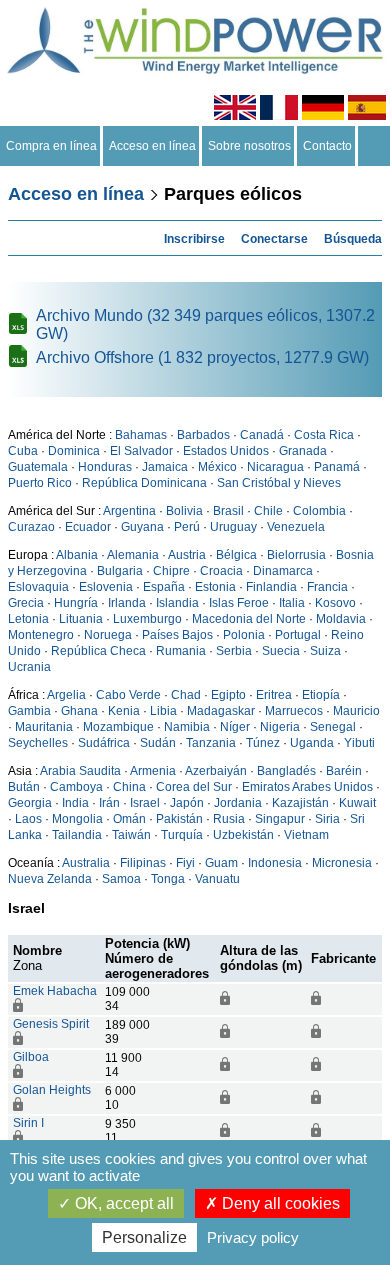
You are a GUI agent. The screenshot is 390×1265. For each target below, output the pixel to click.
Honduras (105, 467)
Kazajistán (300, 803)
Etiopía (321, 695)
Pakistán (179, 819)
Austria (187, 555)
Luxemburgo (147, 619)
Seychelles (38, 743)
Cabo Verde (128, 695)
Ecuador (88, 527)
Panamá (337, 467)
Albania (77, 555)
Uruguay (233, 527)
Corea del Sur (194, 787)
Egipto (228, 695)
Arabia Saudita (80, 771)
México (217, 467)
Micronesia (342, 863)
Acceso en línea (152, 146)
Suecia (281, 651)
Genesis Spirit (51, 1024)
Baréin (344, 771)
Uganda (312, 743)
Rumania (181, 651)
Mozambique (118, 727)
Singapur (280, 819)
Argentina (129, 511)
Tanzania (211, 743)
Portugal (298, 635)
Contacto (327, 146)
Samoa (121, 879)
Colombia (319, 511)
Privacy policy (253, 1237)
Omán (129, 819)
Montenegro (41, 635)
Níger (235, 727)
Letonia (28, 619)
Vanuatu (217, 879)
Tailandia (77, 835)
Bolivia (184, 511)
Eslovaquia (38, 587)
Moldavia (341, 619)
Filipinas (143, 863)
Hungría (76, 603)
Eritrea (274, 695)
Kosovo (335, 603)
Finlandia (271, 587)
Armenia (153, 771)
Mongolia (77, 819)
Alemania (133, 555)
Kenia (124, 711)
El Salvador (141, 451)
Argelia (66, 695)
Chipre (171, 571)
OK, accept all (122, 1203)
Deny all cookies (279, 1203)
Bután (24, 787)
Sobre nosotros (249, 146)
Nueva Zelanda (50, 879)
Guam (221, 863)
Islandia (177, 603)
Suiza (325, 651)
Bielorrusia (296, 555)
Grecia (26, 603)
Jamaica (165, 467)
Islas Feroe (239, 603)
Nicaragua (275, 467)
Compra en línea (51, 146)
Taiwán (131, 835)
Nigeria (280, 727)
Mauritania (44, 727)
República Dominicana (144, 483)
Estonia (215, 587)
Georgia (30, 803)
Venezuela (296, 527)
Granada (303, 451)
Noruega (108, 635)
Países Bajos (177, 635)
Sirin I (28, 1123)
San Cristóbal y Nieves (279, 483)
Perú (187, 527)
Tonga (168, 879)
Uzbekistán (243, 835)
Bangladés (286, 771)
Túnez (263, 743)
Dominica (74, 451)
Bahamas (141, 435)
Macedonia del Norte (249, 619)
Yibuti (359, 743)
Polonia (244, 635)
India (75, 803)
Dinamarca (283, 571)
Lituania (81, 619)
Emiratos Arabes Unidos (307, 787)
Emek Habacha (55, 991)
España (164, 587)
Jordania (238, 803)
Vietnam (306, 835)
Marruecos (294, 711)
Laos (28, 819)
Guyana (142, 527)
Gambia (29, 711)
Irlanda (127, 603)
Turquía (182, 835)
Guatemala (38, 467)
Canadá (262, 435)
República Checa (98, 651)
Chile (268, 511)
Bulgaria (120, 571)
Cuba (23, 451)
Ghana (79, 711)
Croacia (221, 571)
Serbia (234, 651)
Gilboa (31, 1057)
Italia (292, 603)
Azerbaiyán (216, 771)
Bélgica (236, 555)
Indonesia (275, 863)
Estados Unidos (226, 451)
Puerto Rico (40, 483)
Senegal (333, 727)
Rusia (229, 819)
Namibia (187, 727)
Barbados (203, 435)
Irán (109, 803)
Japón (187, 803)
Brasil (228, 511)
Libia (163, 711)
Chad (186, 695)
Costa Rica (324, 435)
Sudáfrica (104, 743)
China (129, 787)
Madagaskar (221, 711)
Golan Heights (52, 1090)
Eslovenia (106, 587)
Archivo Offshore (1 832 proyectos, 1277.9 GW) (202, 357)
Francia (327, 587)
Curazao (31, 527)
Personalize (144, 1237)
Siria (327, 819)
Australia (86, 863)
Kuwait (357, 803)
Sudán (158, 743)
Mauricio (356, 711)
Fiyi (185, 863)
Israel (145, 803)
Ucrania (29, 667)
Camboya (76, 787)
